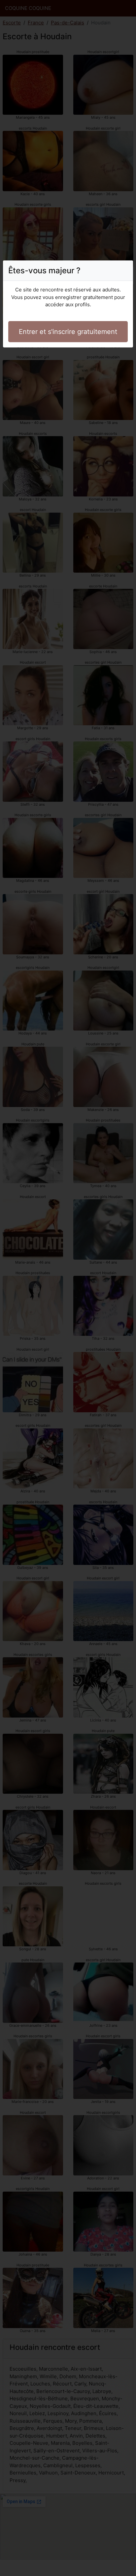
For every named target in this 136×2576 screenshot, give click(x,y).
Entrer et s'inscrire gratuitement (68, 332)
